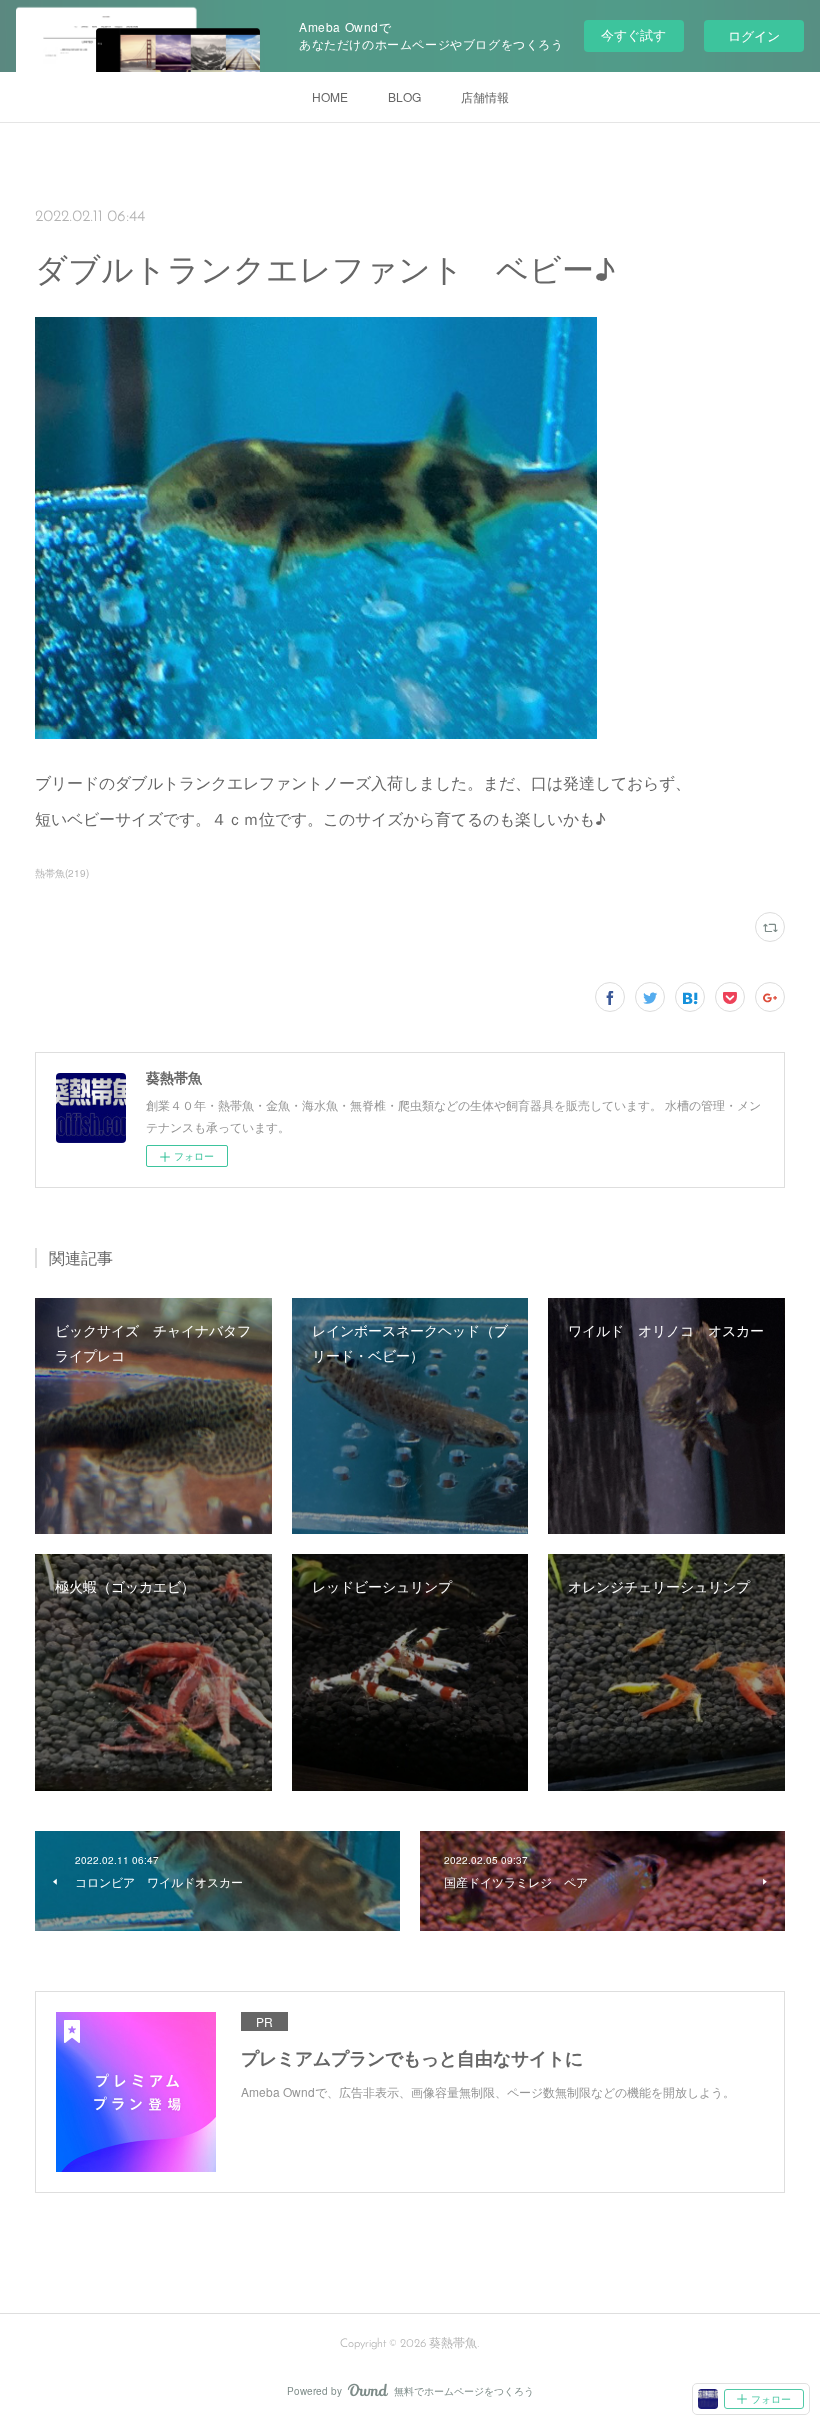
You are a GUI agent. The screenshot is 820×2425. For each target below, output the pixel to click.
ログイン (754, 35)
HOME (330, 96)
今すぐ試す (633, 34)
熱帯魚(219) (62, 873)
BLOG (404, 96)
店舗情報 (485, 96)
